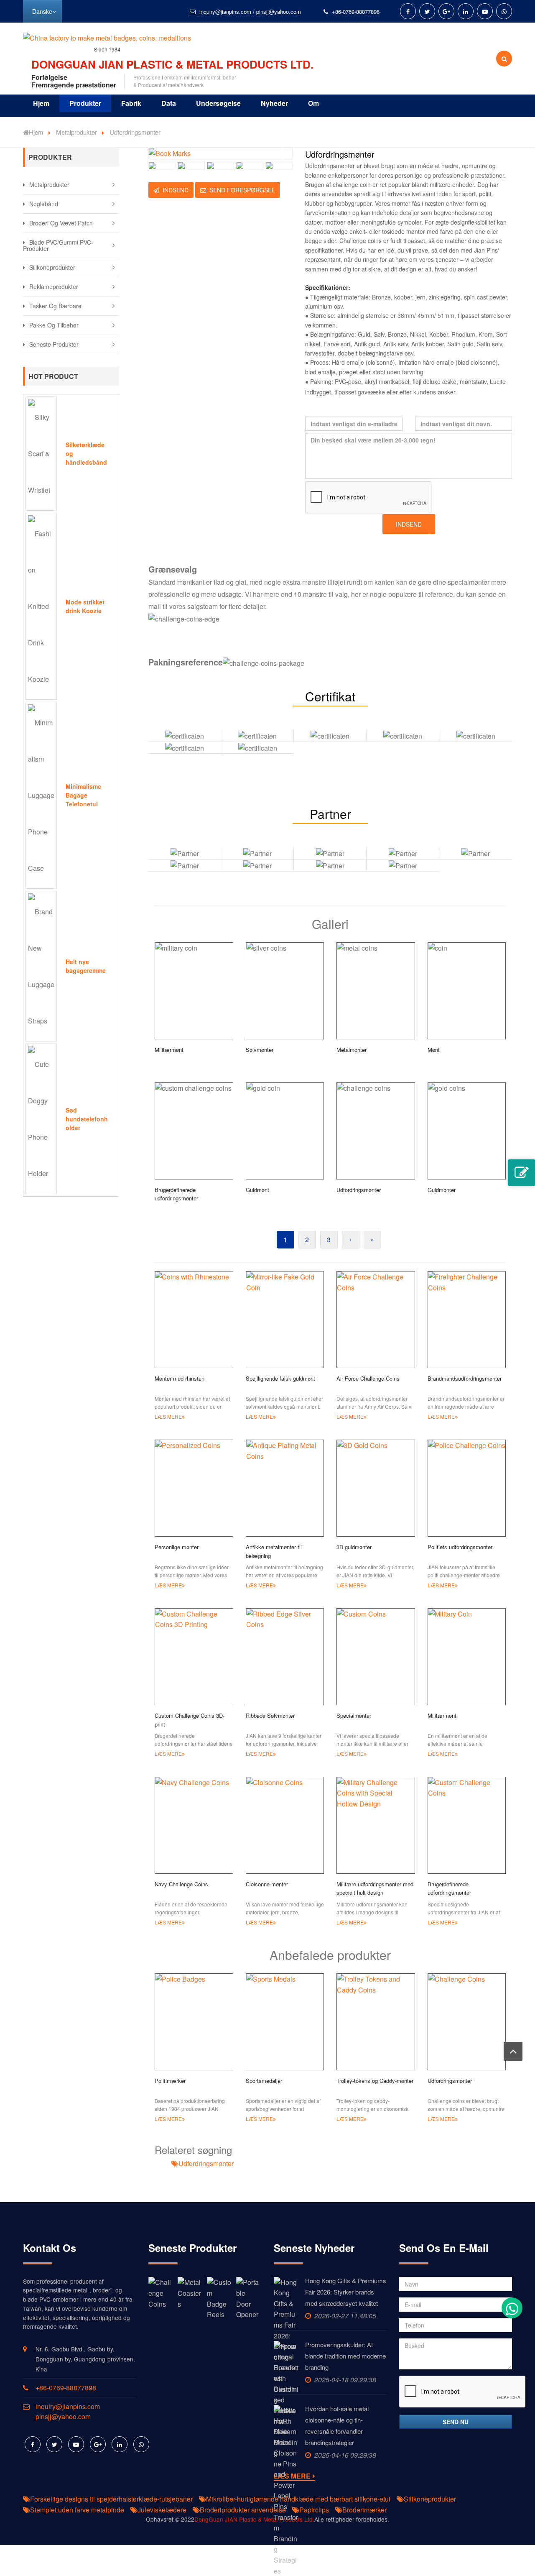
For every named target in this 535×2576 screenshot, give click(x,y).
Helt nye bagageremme (86, 966)
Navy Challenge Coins (181, 1884)
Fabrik (131, 103)
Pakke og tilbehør (54, 325)
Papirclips (314, 2510)
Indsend (176, 190)
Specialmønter (354, 1715)
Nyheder (274, 103)
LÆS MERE (168, 1416)
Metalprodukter (76, 132)
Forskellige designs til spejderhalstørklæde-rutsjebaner (111, 2499)
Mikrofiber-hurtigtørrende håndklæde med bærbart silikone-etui (298, 2499)
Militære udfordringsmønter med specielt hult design (375, 1888)
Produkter (85, 103)
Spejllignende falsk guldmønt (280, 1378)
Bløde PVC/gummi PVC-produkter (58, 245)
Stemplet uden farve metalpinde (77, 2510)
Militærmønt (442, 1715)
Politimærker (170, 2081)
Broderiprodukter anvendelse (243, 2510)
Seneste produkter (54, 344)
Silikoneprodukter (52, 267)
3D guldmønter (354, 1547)
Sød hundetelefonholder (87, 1119)
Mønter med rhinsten (180, 1378)
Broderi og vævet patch (61, 223)
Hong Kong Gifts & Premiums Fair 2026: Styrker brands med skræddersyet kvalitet (346, 2292)
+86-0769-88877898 (356, 12)
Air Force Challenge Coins (368, 1378)
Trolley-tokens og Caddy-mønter (375, 2081)
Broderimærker (364, 2510)
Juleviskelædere (162, 2510)
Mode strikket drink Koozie (85, 606)
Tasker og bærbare (55, 306)
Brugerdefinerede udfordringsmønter (449, 1888)
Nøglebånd (44, 204)
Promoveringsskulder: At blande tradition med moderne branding (345, 2356)
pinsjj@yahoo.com (279, 12)
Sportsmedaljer (264, 2081)
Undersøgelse (218, 103)
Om (313, 103)
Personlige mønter (177, 1547)
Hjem (41, 103)
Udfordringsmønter (450, 2081)
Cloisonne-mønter (267, 1884)
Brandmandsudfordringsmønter (465, 1378)
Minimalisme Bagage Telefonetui (83, 795)
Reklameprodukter (54, 287)
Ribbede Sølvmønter (270, 1715)
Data (169, 103)
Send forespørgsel (242, 190)
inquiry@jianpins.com (225, 12)
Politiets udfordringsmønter (460, 1547)
